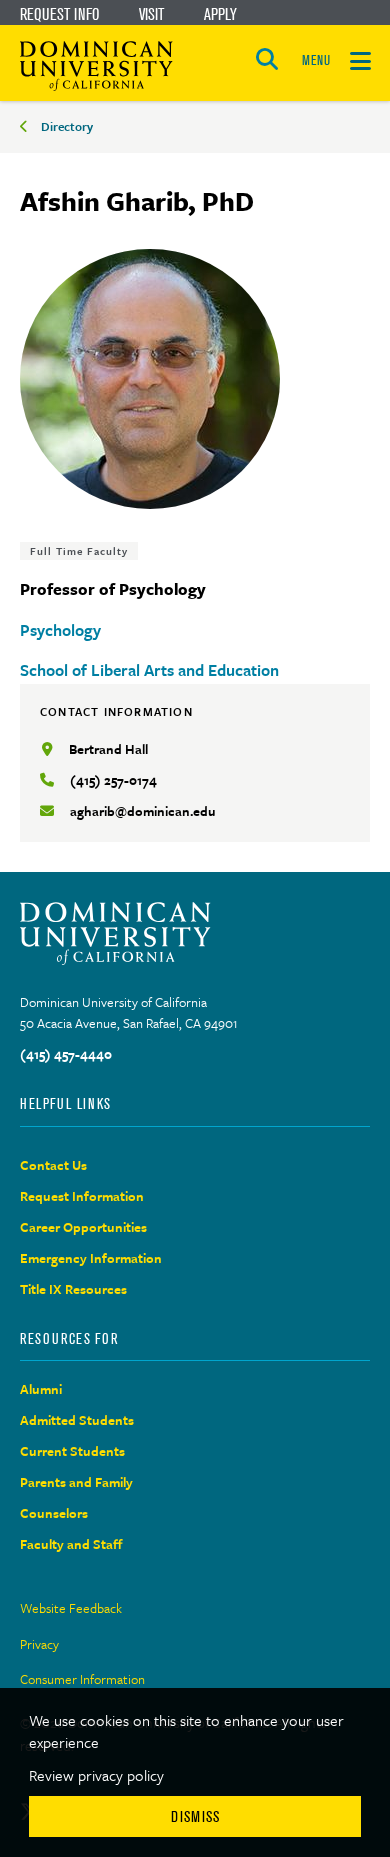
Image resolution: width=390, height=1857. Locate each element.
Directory (67, 126)
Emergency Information (91, 1258)
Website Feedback (71, 1608)
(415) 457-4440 (66, 1054)
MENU (316, 60)
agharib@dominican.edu (143, 811)
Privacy (39, 1644)
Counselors (54, 1513)
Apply (220, 14)
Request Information (82, 1196)
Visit (151, 14)
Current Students (72, 1451)
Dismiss (195, 1816)
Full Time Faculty (79, 551)
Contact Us (53, 1165)
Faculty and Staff (71, 1544)
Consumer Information (82, 1679)
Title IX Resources (73, 1289)
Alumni (41, 1389)
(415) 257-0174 (113, 780)
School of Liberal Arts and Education (149, 670)
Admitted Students (77, 1420)
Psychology (60, 630)
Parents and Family (76, 1482)
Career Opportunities (83, 1227)
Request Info (59, 14)
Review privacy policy (96, 1775)
